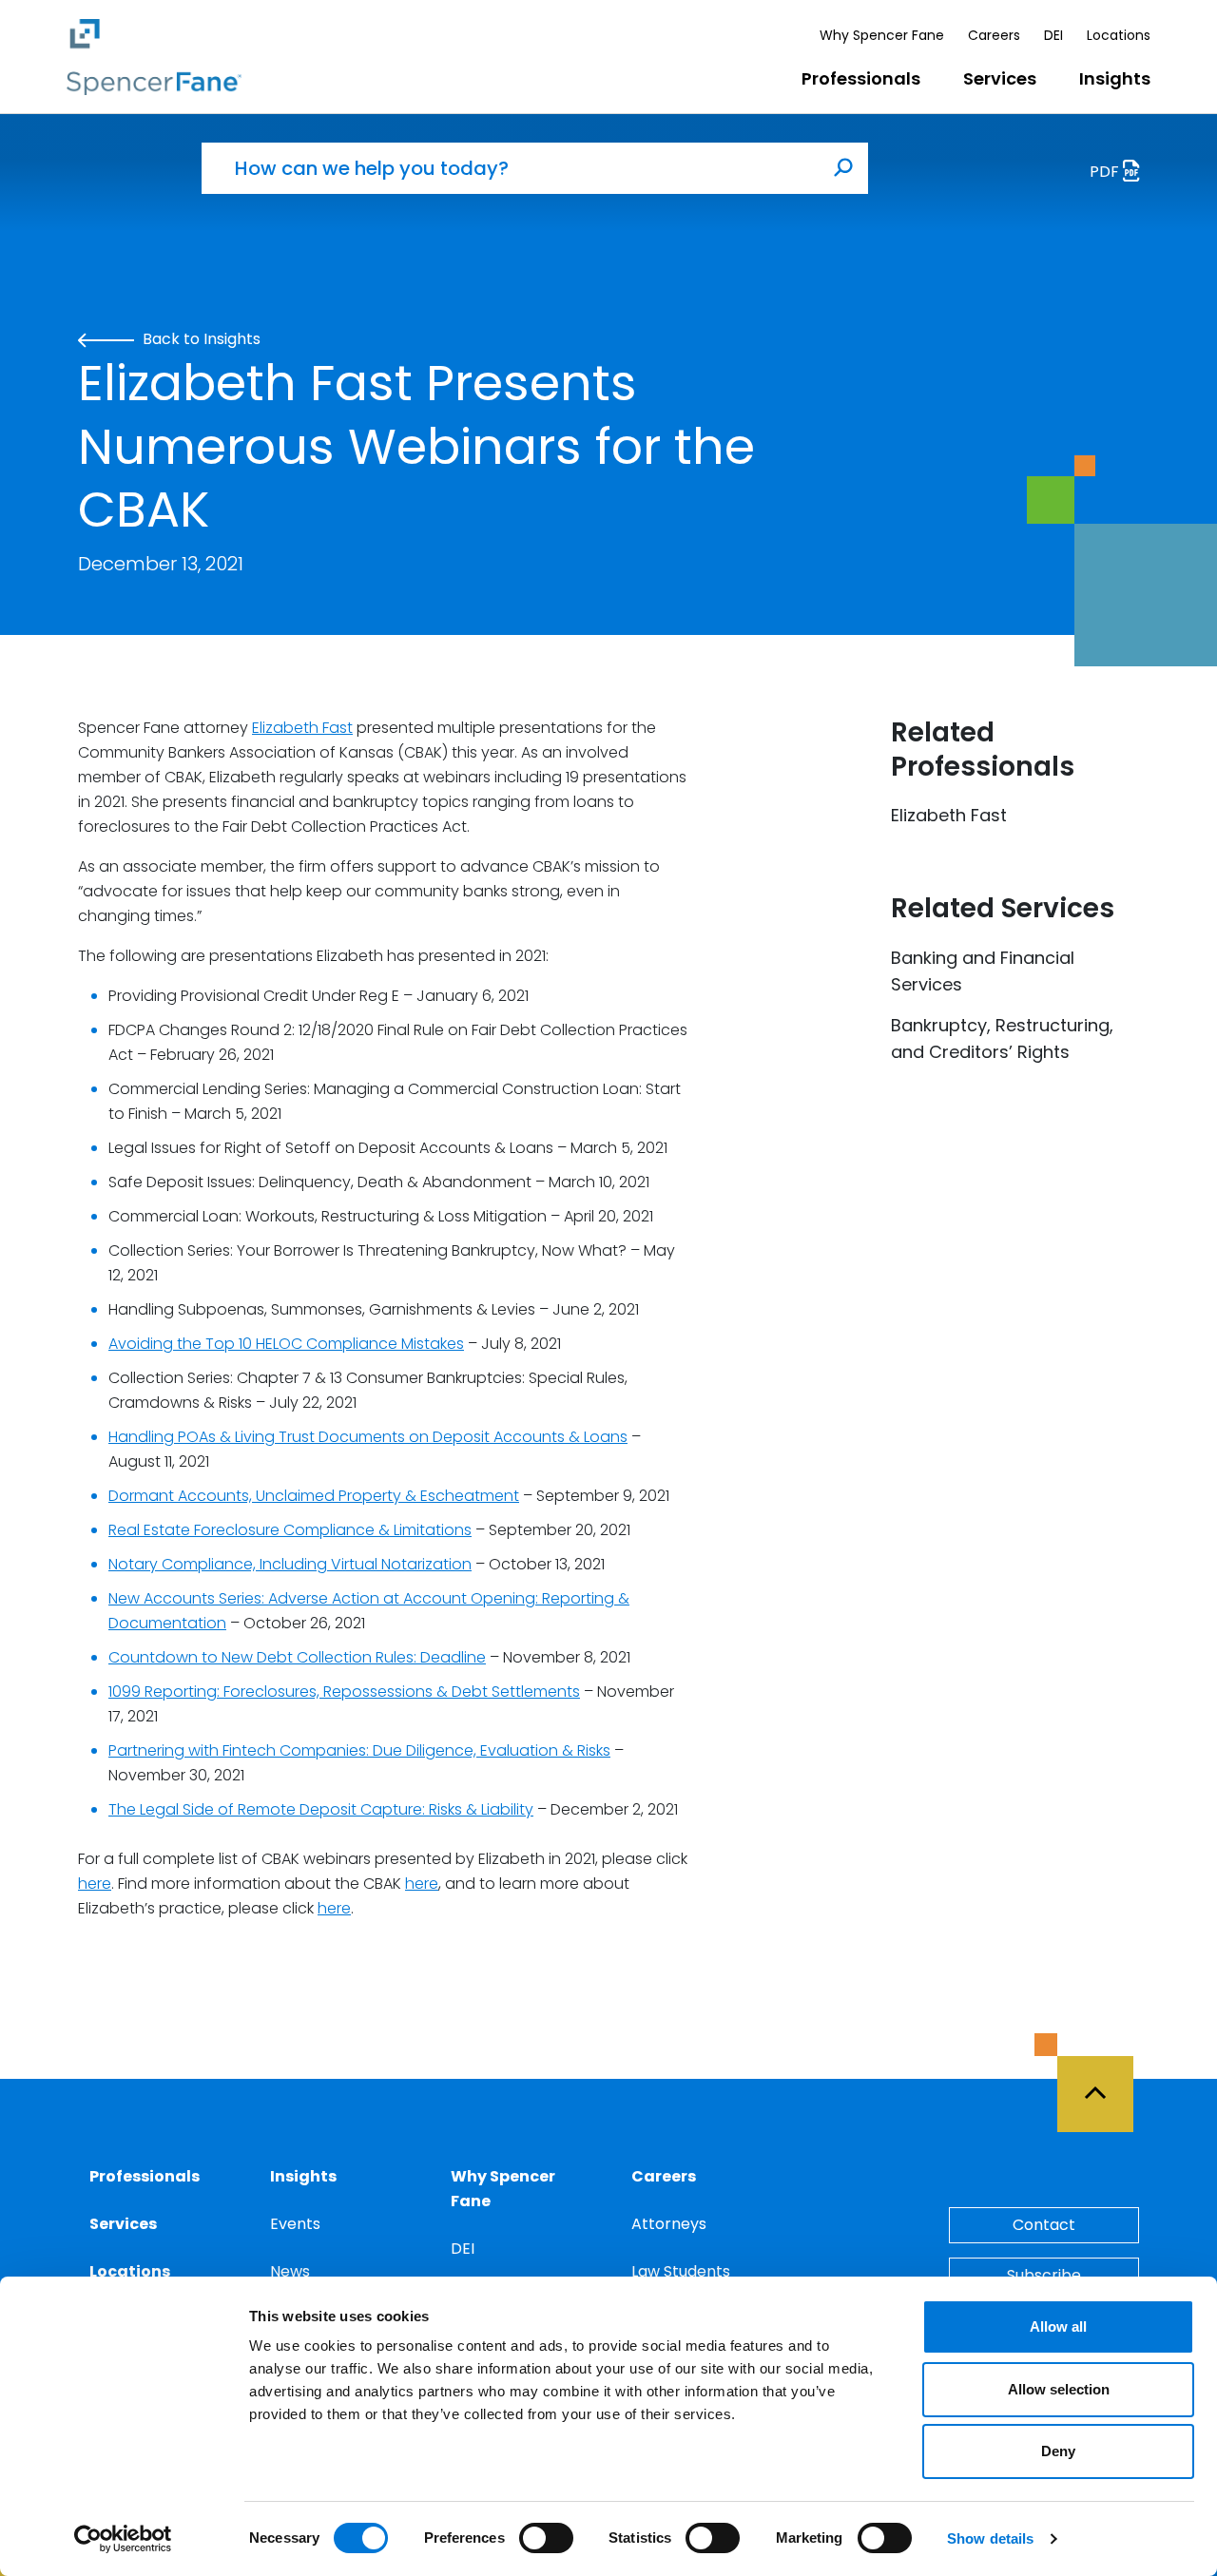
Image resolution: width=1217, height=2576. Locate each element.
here (95, 1884)
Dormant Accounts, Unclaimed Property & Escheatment (314, 1496)
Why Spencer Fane (882, 35)
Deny (1058, 2451)
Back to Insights (200, 339)
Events (295, 2224)
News (290, 2271)
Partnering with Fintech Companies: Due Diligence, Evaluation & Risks (359, 1750)
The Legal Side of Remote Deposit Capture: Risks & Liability (321, 1809)
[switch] (546, 2538)
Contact (1044, 2225)
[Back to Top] (1104, 2083)
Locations (1119, 35)
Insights (1115, 78)
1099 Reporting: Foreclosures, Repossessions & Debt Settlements (344, 1692)
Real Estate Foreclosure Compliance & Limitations (290, 1530)
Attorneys (669, 2224)
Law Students (681, 2271)
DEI (1053, 35)
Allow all (1058, 2326)
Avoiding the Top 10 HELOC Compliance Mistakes (286, 1344)
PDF (1106, 172)
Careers (994, 35)
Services (1000, 78)
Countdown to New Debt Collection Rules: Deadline (297, 1657)
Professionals (861, 78)
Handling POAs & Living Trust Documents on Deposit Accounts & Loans (368, 1437)
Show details (990, 2538)
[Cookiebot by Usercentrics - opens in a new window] (123, 2539)
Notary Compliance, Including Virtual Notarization (290, 1564)
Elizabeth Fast (302, 728)
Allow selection (1059, 2389)
